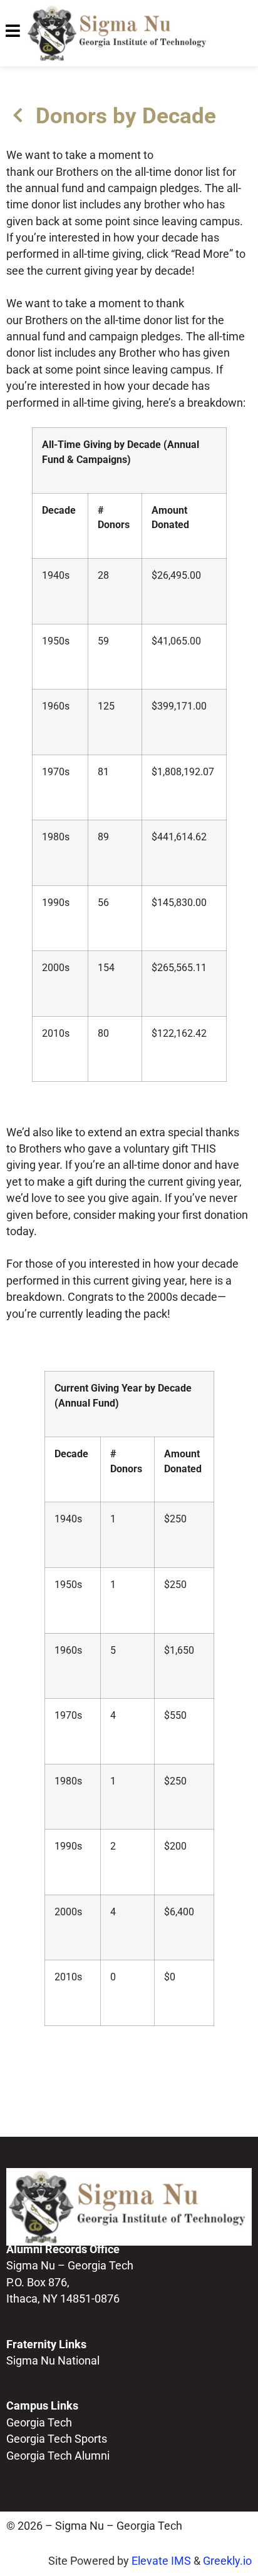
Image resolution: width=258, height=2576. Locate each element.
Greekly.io (227, 2561)
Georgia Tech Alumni (58, 2456)
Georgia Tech (39, 2423)
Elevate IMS (161, 2561)
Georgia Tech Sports (57, 2439)
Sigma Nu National (53, 2361)
